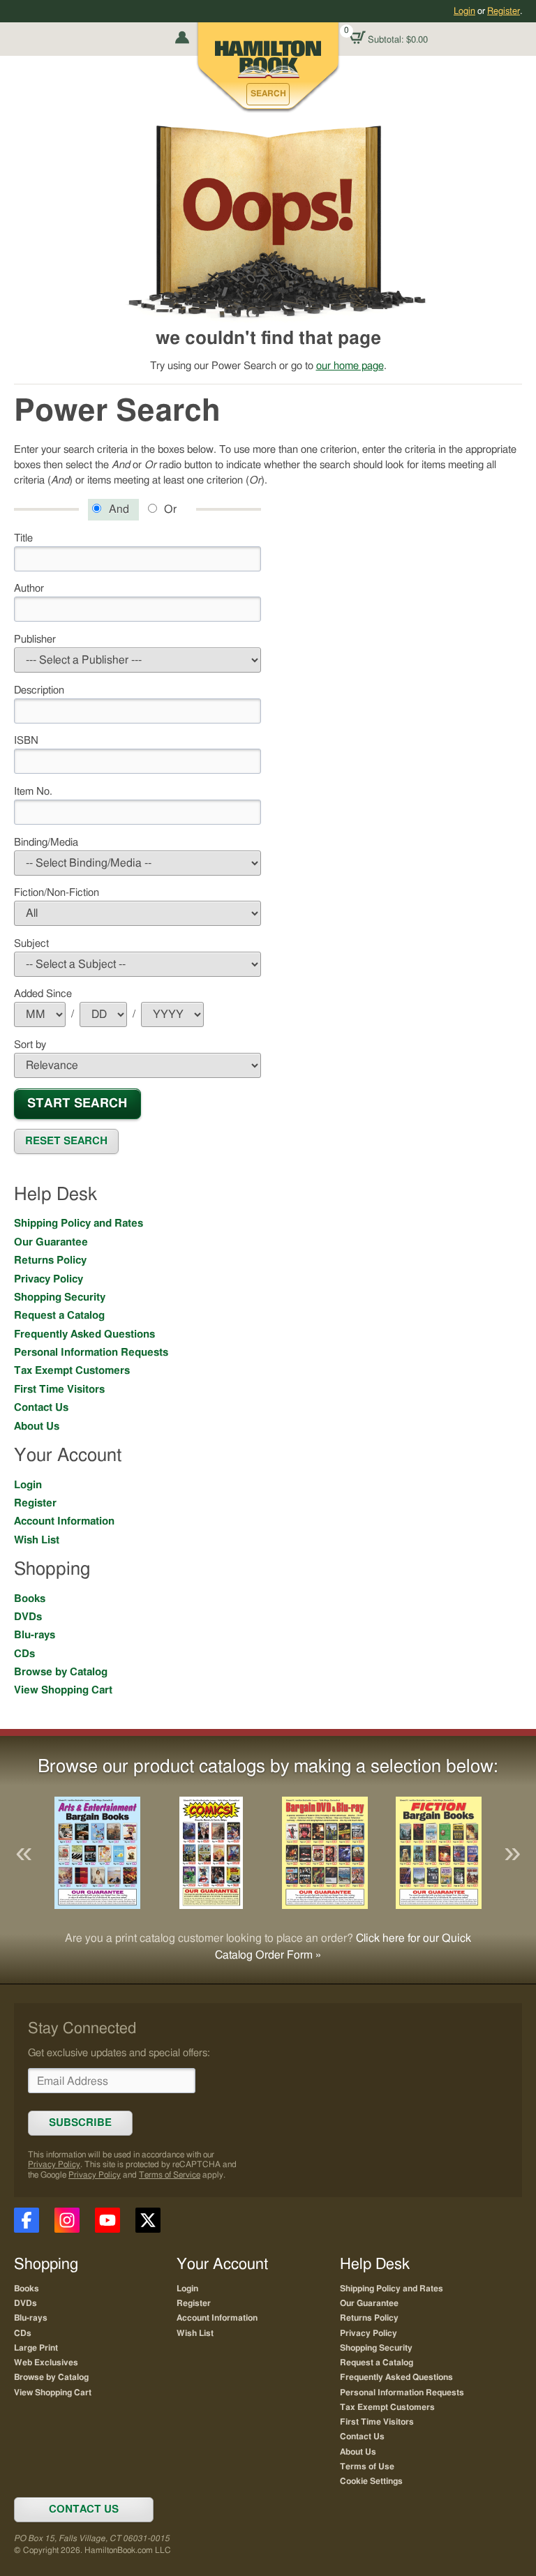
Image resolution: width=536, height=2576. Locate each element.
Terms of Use (367, 2466)
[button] (268, 94)
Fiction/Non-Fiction (57, 893)
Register (504, 11)
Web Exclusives (46, 2362)
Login (464, 11)
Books (30, 1599)
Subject (31, 944)
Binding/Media (46, 843)
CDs (24, 1654)
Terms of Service (170, 2175)
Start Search (77, 1103)
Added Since (43, 994)
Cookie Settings (371, 2481)
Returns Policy (50, 1260)
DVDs (28, 1617)
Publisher (35, 639)
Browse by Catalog (61, 1672)
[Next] (512, 1853)
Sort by (30, 1045)
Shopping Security (60, 1297)
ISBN (26, 741)
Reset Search (66, 1141)
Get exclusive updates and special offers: (119, 2053)
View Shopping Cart (63, 1690)
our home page (350, 366)
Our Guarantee (51, 1242)
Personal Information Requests (91, 1353)
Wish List (37, 1540)
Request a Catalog (59, 1316)
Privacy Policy (49, 1279)
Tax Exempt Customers (72, 1371)
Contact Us (41, 1408)
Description (39, 690)
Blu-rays (35, 1635)
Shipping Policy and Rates (79, 1223)
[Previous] (24, 1853)
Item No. (33, 792)
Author (29, 589)
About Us (37, 1426)
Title (23, 538)
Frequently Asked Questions (84, 1334)
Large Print (36, 2348)
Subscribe (80, 2123)
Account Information (64, 1521)
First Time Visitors (59, 1390)
